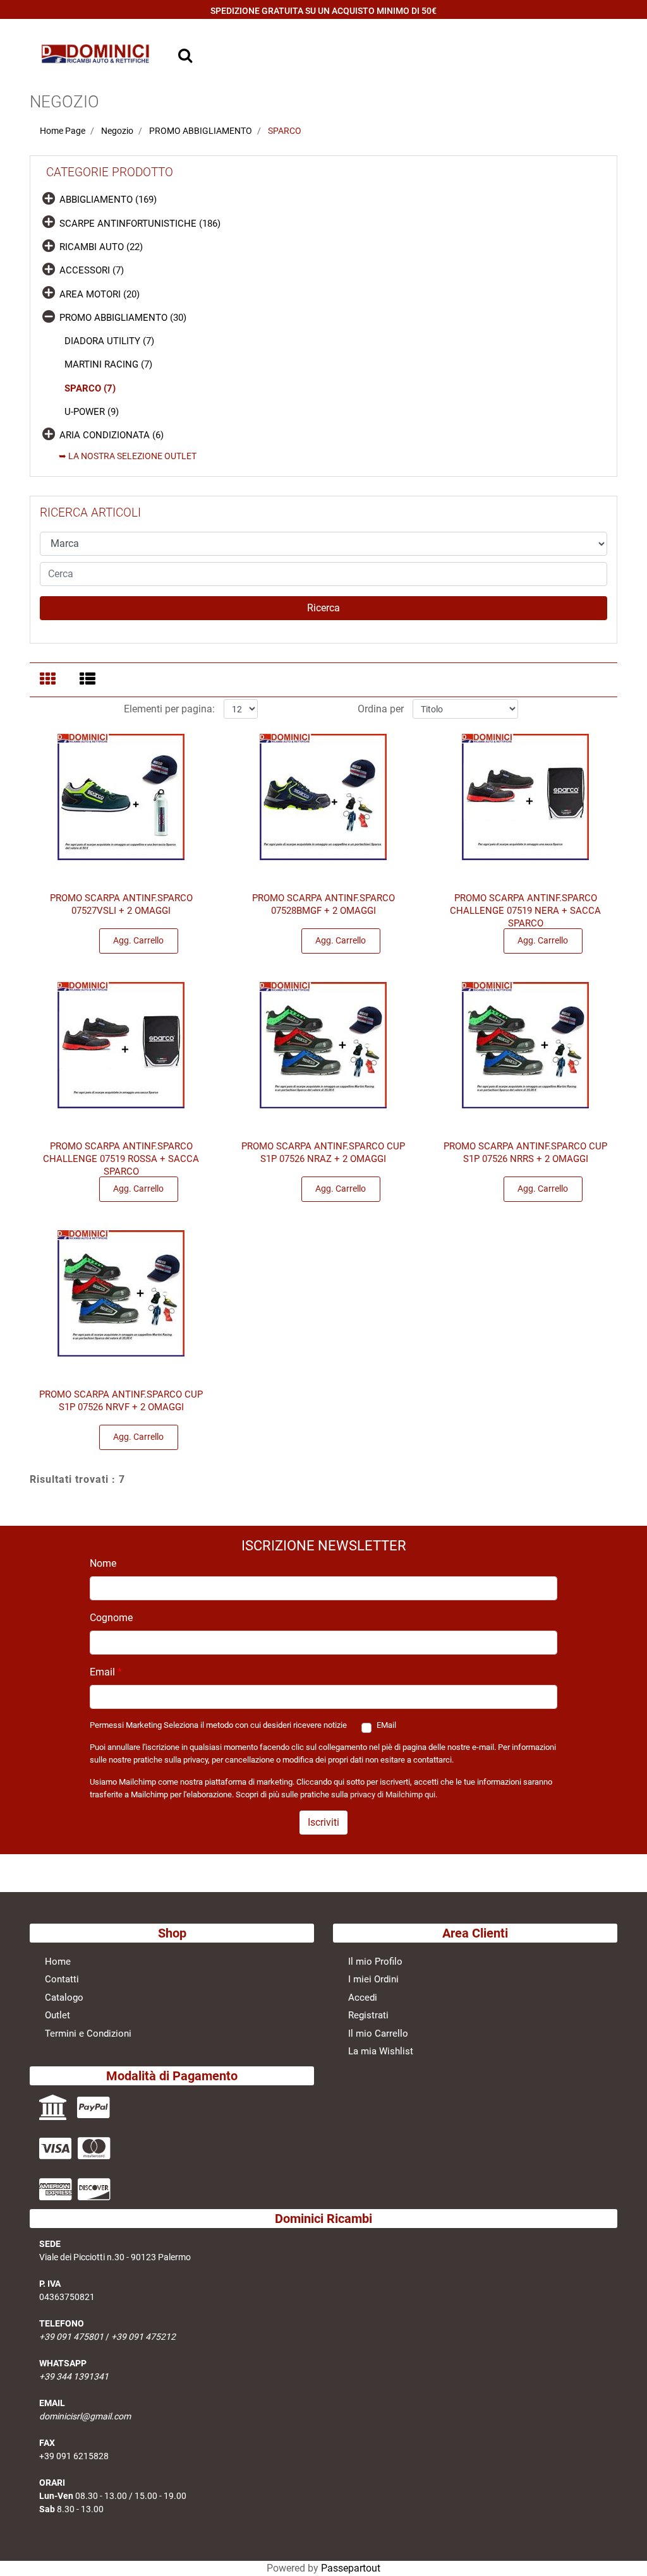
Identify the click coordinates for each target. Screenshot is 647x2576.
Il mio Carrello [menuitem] (378, 2034)
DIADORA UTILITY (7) (109, 341)
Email (106, 1672)
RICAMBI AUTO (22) (101, 247)
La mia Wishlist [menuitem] (381, 2051)
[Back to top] (621, 2547)
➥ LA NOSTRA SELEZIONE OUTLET (128, 456)
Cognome (111, 1618)
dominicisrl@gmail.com (85, 2416)
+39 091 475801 (71, 2337)
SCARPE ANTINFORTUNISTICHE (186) (140, 224)
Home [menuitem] (58, 1962)
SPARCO (285, 131)
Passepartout (351, 2568)
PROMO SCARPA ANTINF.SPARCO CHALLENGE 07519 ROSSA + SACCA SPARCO (121, 1159)
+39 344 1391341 (74, 2376)
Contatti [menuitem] (62, 1979)
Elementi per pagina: (169, 709)
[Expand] (49, 198)
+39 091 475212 (143, 2337)
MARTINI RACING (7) (108, 364)
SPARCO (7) (90, 388)
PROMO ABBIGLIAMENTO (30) (123, 318)
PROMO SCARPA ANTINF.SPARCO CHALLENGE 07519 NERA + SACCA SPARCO (525, 911)
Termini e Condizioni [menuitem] (88, 2034)
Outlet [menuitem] (57, 2015)
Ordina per (381, 709)
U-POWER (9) (92, 412)
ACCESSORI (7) (92, 270)
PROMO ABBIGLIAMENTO (201, 131)
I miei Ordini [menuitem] (373, 1979)
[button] (323, 608)
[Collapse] (49, 315)
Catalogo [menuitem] (64, 1998)
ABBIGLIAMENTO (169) (108, 200)
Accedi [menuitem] (363, 1998)
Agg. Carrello (138, 940)
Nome (103, 1563)
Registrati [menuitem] (368, 2015)
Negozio (117, 131)
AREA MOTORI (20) (100, 294)
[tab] (50, 680)
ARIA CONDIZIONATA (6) (112, 435)
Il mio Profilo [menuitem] (375, 1962)
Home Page (63, 131)
